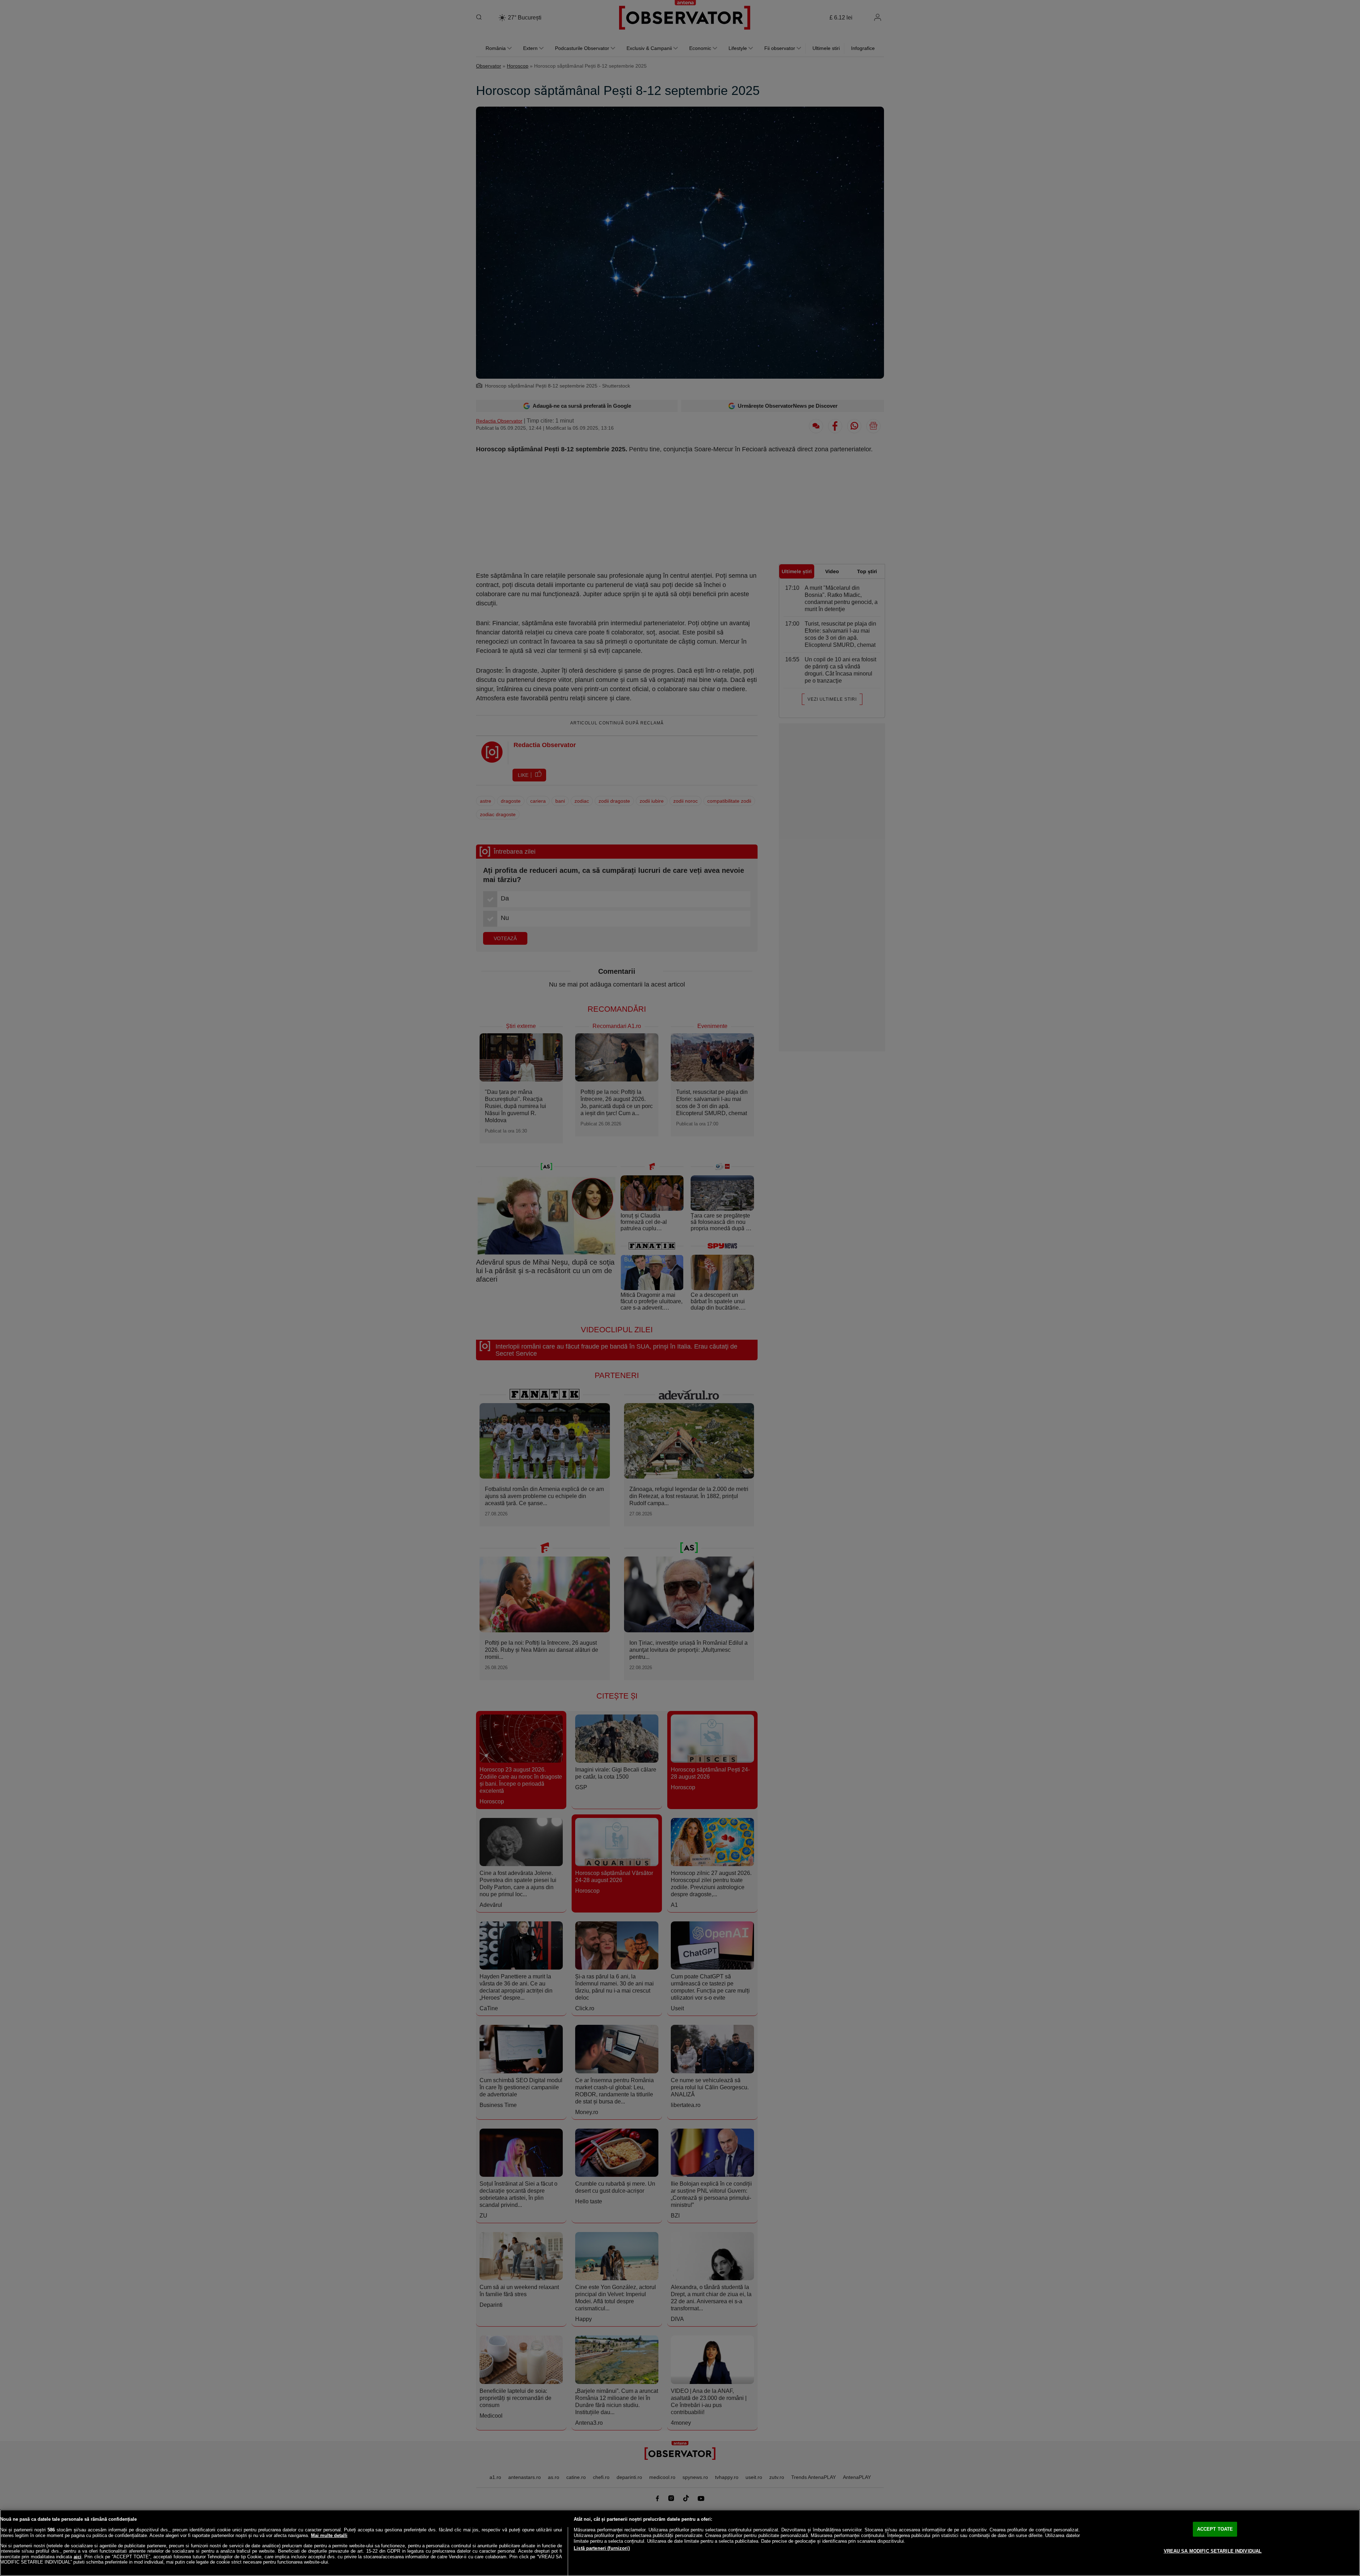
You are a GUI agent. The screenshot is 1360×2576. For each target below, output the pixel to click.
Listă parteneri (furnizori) (602, 2548)
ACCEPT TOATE (1215, 2529)
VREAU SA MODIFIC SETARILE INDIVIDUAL (1213, 2551)
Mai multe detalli (329, 2535)
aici (78, 2557)
